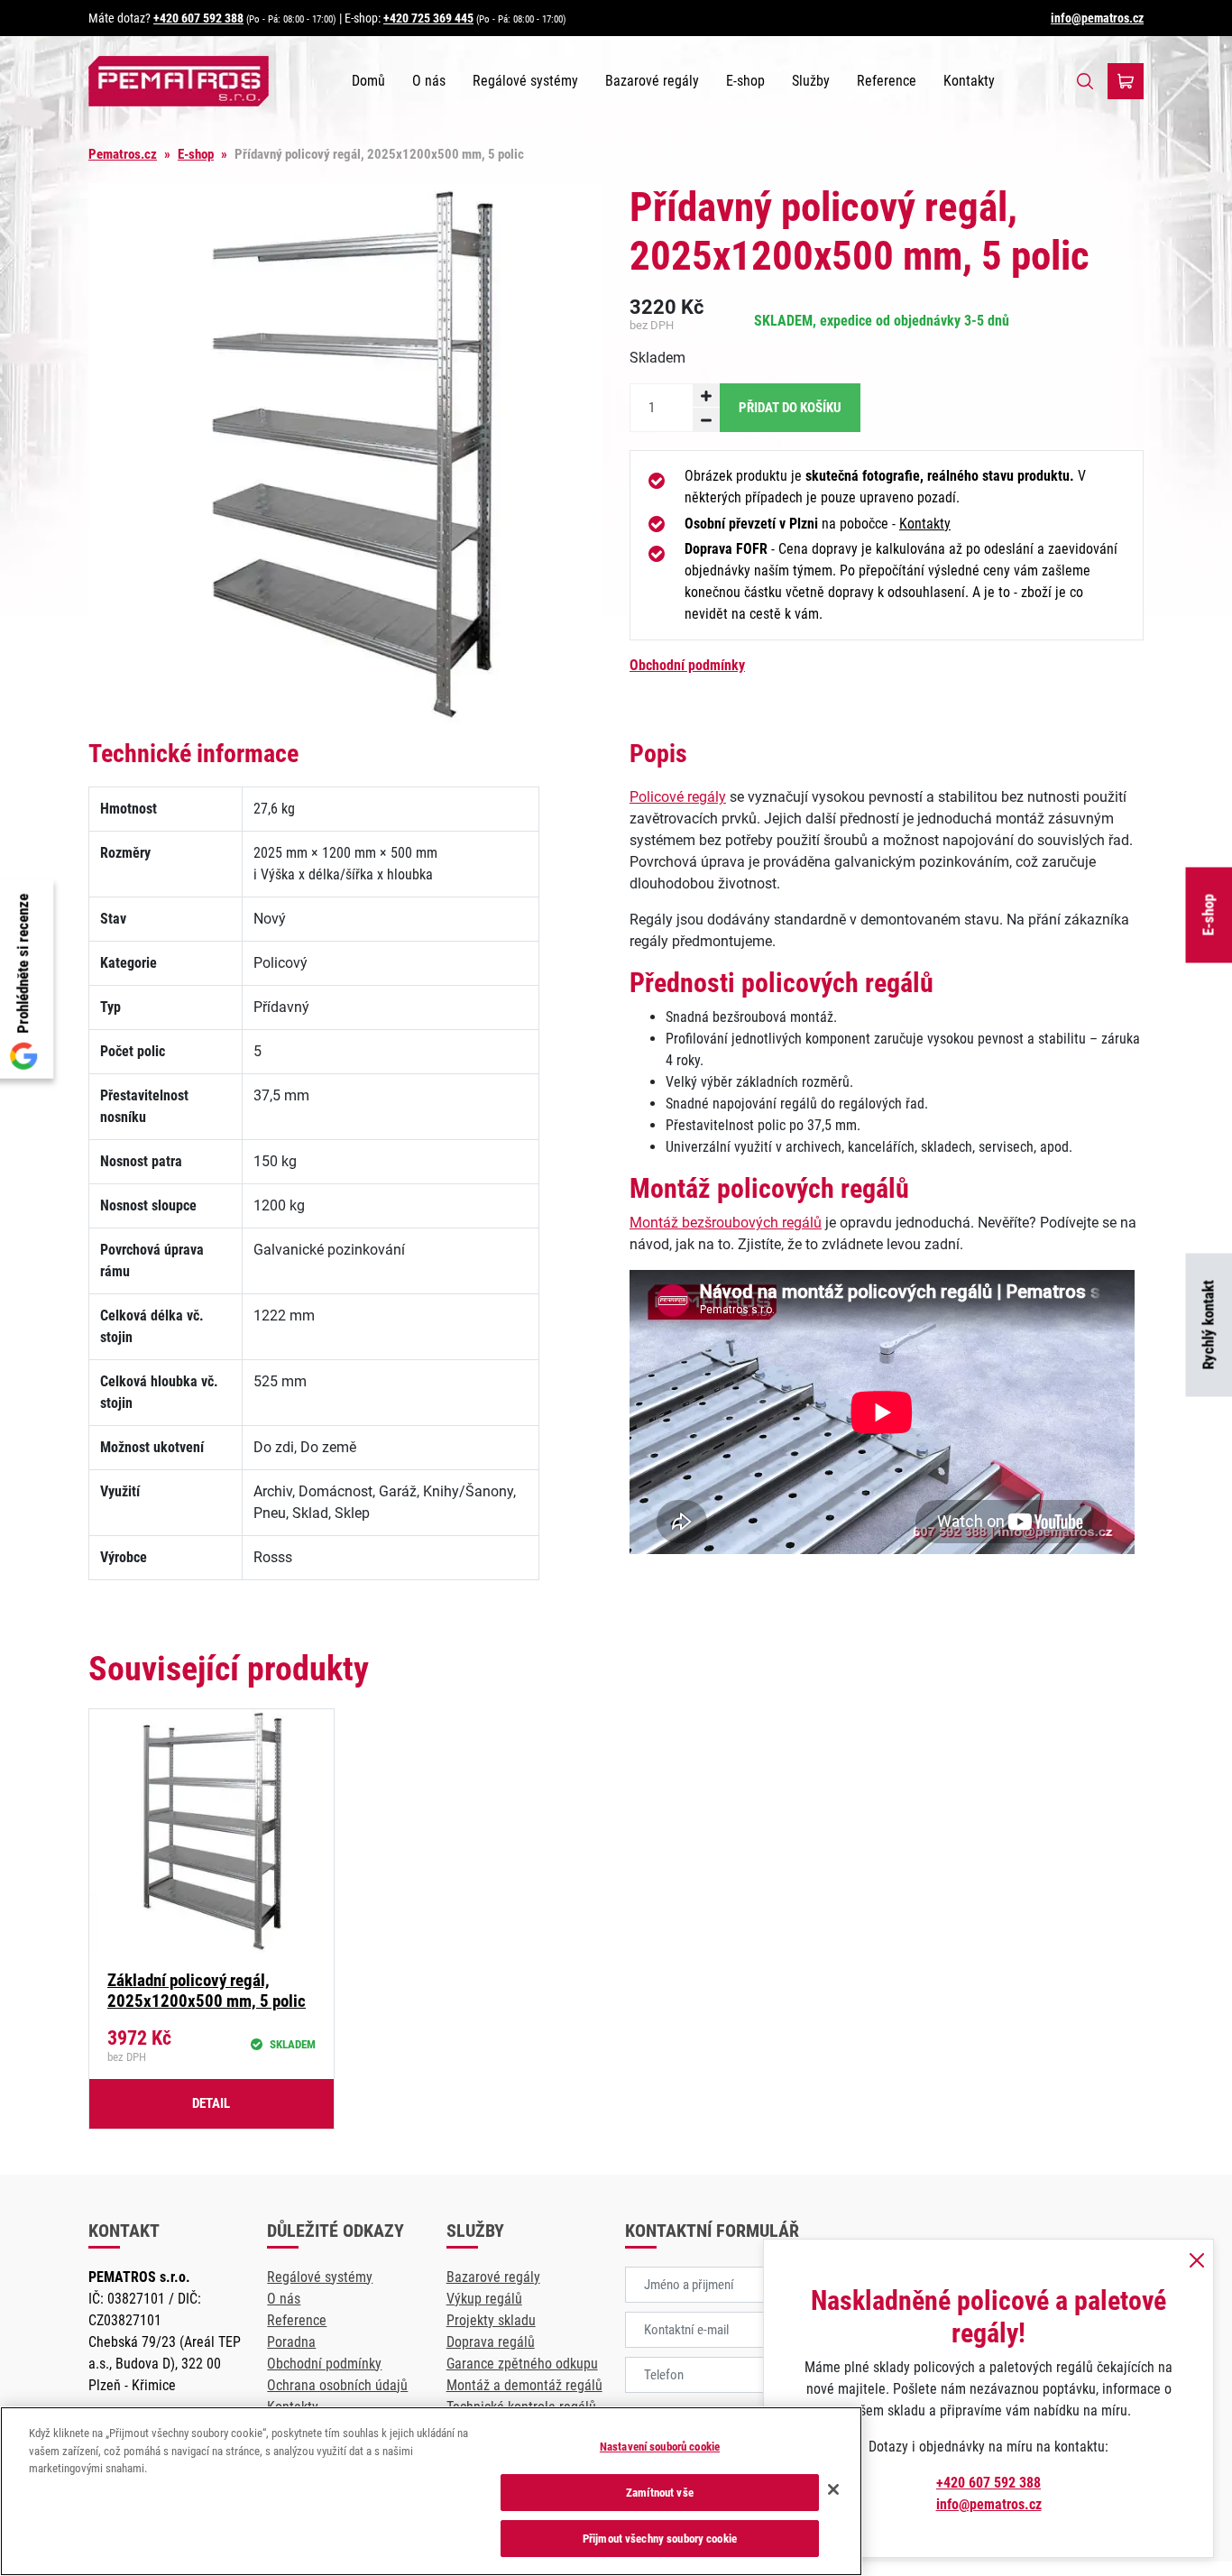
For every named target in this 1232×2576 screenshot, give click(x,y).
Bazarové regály (652, 81)
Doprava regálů (491, 2342)
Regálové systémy (525, 81)
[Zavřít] (833, 2489)
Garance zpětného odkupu (522, 2364)
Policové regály (678, 797)
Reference (887, 81)
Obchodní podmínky (687, 665)
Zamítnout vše (660, 2493)
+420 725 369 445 (428, 18)
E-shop (745, 81)
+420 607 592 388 (198, 18)
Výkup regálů (484, 2299)
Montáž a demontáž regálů (524, 2385)
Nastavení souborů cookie (660, 2447)
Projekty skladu (491, 2320)
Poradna (291, 2342)
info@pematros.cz (1097, 18)
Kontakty (969, 81)
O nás (429, 81)
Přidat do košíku (790, 408)
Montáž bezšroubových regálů (726, 1223)
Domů (368, 81)
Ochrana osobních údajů (337, 2385)
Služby (811, 81)
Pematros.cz (123, 154)
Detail (211, 2103)
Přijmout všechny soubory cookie (660, 2539)
